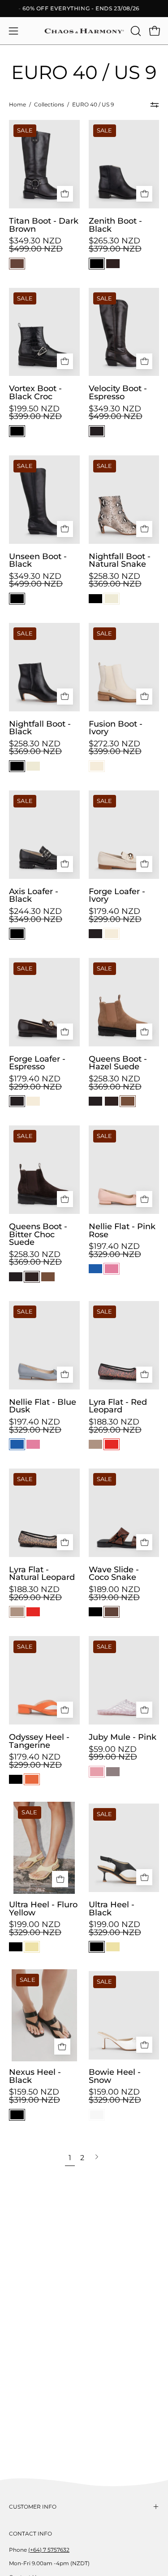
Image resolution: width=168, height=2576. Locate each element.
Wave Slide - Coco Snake (114, 1573)
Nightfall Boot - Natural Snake (120, 560)
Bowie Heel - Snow (115, 2076)
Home (17, 105)
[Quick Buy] (65, 194)
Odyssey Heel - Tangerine (39, 1741)
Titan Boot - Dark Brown (44, 225)
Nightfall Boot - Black (40, 728)
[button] (135, 31)
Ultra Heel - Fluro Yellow (43, 1908)
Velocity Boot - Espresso (118, 392)
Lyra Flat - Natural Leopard (42, 1573)
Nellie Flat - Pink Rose (122, 1230)
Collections (49, 105)
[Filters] (155, 105)
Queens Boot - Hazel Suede (118, 1063)
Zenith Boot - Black (115, 225)
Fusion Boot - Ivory (116, 728)
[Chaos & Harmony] (84, 31)
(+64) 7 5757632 (49, 2550)
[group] (84, 9)
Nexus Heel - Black (35, 2076)
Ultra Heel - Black (112, 1908)
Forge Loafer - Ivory (117, 895)
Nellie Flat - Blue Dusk (43, 1406)
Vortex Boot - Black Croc (35, 392)
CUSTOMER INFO (33, 2507)
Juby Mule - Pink (123, 1737)
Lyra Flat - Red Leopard (118, 1406)
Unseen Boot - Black (38, 560)
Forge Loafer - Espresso (37, 1063)
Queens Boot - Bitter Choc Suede (38, 1234)
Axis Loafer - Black (34, 895)
